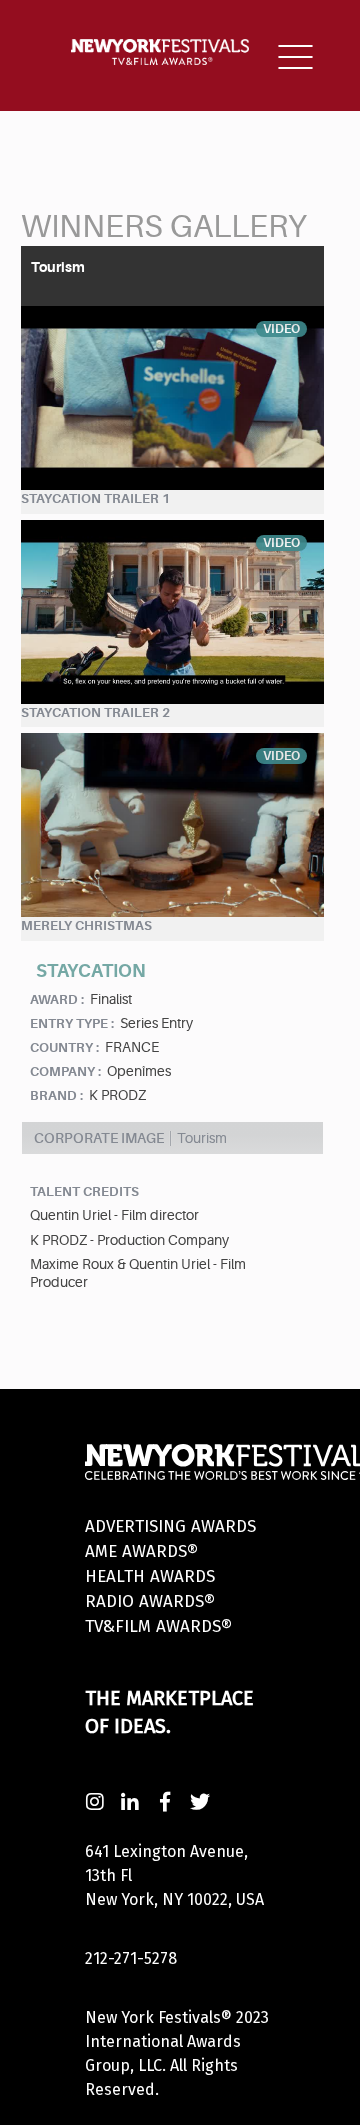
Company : (65, 1071)
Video (281, 329)
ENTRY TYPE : (72, 1023)
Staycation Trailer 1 (95, 498)
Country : (64, 1047)
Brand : (56, 1095)
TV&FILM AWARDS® (158, 1626)
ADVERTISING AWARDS (170, 1526)
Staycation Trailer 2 (95, 712)
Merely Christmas (86, 925)
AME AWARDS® (141, 1551)
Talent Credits (84, 1191)
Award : (57, 999)
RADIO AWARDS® (150, 1601)
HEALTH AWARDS (150, 1576)
